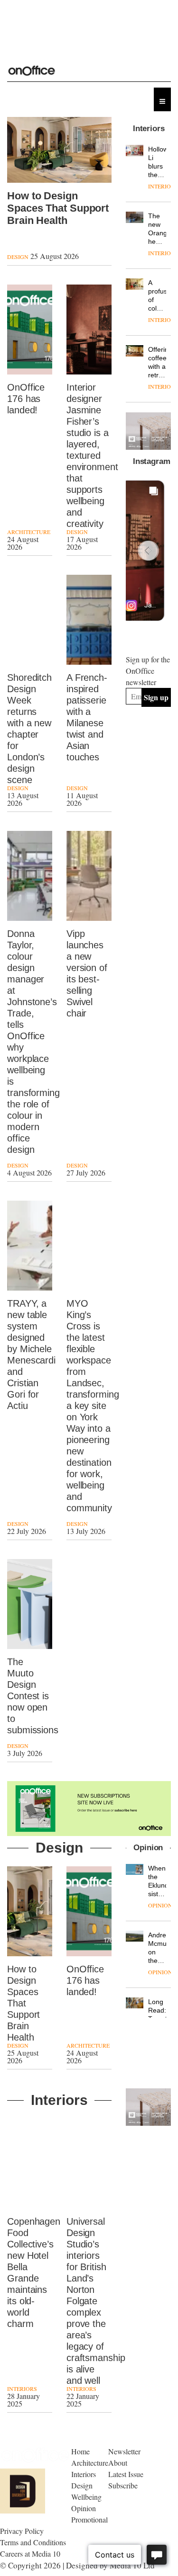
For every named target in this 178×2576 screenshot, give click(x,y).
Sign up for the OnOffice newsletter (148, 671)
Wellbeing (86, 2497)
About (118, 2463)
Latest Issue (126, 2474)
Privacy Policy (22, 2531)
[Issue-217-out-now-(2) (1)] (89, 1809)
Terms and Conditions (33, 2542)
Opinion (160, 1905)
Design (18, 257)
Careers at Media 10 (30, 2554)
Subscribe (123, 2485)
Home (80, 2451)
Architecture (29, 532)
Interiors (22, 2389)
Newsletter (124, 2451)
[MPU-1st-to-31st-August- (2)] (148, 431)
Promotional (89, 2519)
